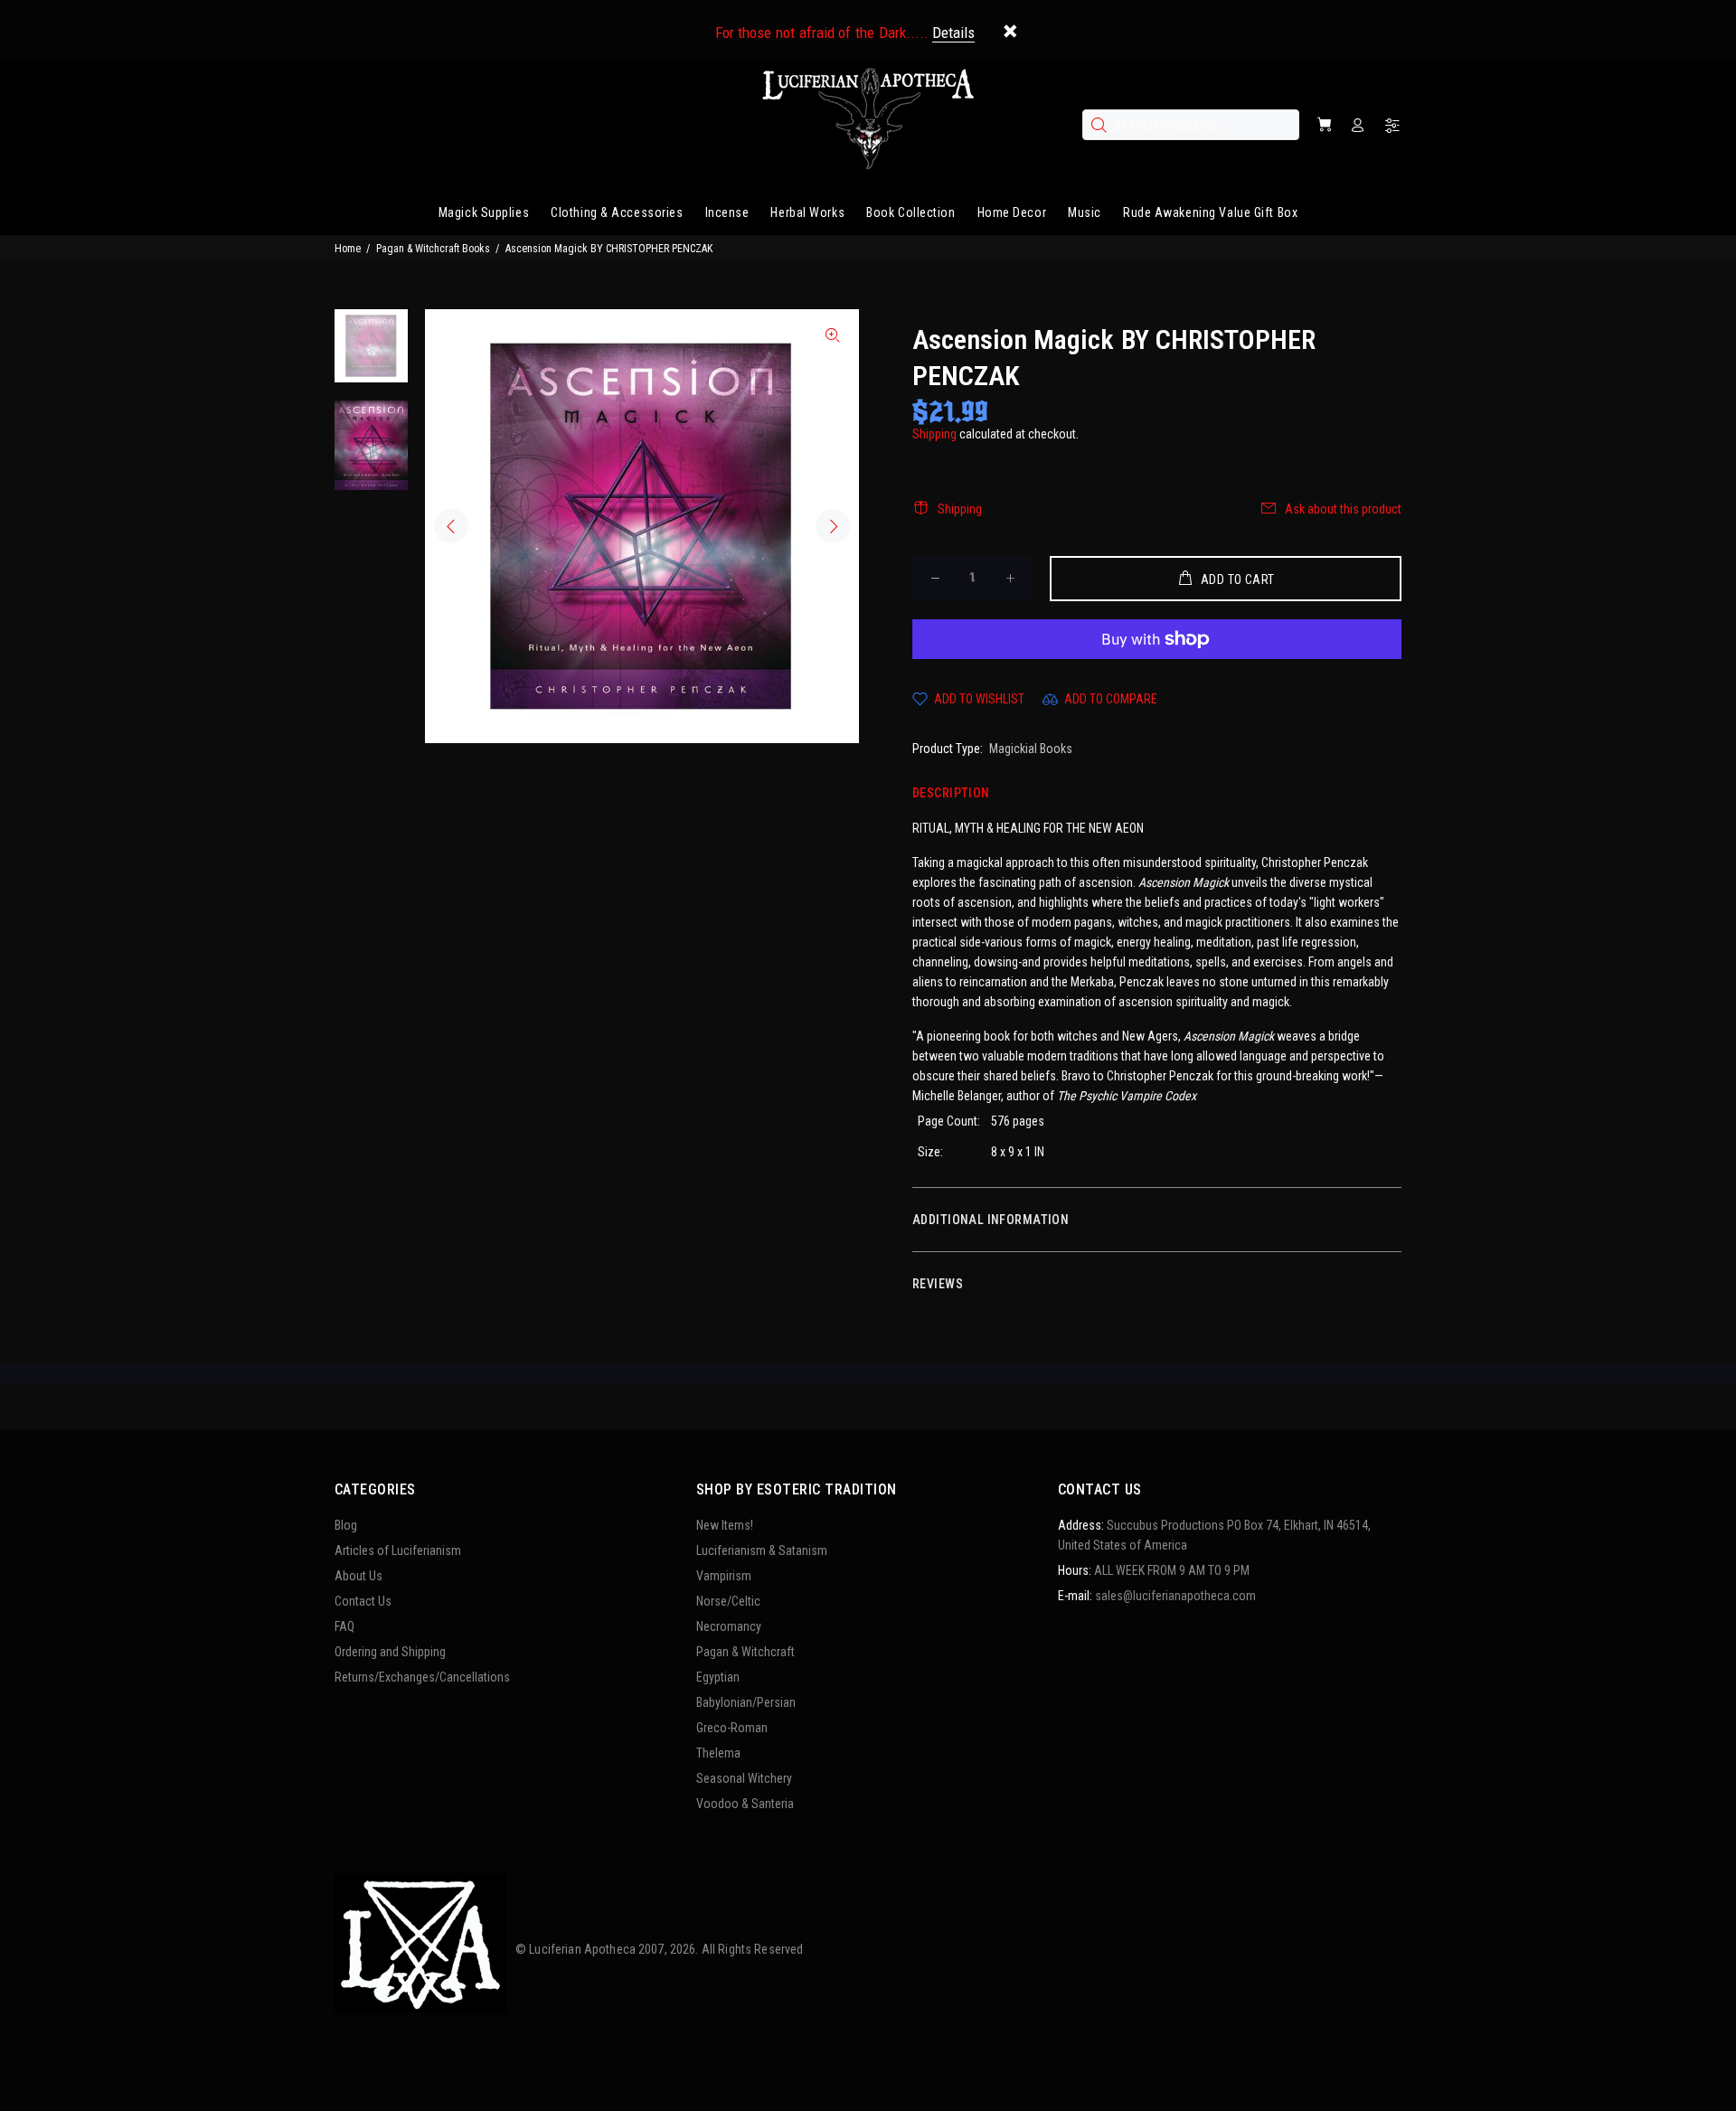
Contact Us (363, 1601)
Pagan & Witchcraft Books (433, 249)
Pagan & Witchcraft (745, 1652)
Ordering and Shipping (390, 1652)
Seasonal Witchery (744, 1778)
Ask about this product (1343, 509)
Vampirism (724, 1576)
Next (833, 526)
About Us (359, 1576)
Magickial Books (1031, 749)
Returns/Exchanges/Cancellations (422, 1677)
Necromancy (729, 1626)
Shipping (934, 434)
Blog (346, 1525)
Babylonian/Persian (746, 1702)
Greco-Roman (732, 1728)
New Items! (725, 1525)
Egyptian (718, 1677)
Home (348, 249)
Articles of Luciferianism (398, 1550)
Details (953, 33)
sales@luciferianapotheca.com (1175, 1596)
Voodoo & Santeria (745, 1804)
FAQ (344, 1626)
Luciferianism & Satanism (762, 1550)
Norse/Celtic (728, 1601)
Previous (451, 526)
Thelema (718, 1753)
